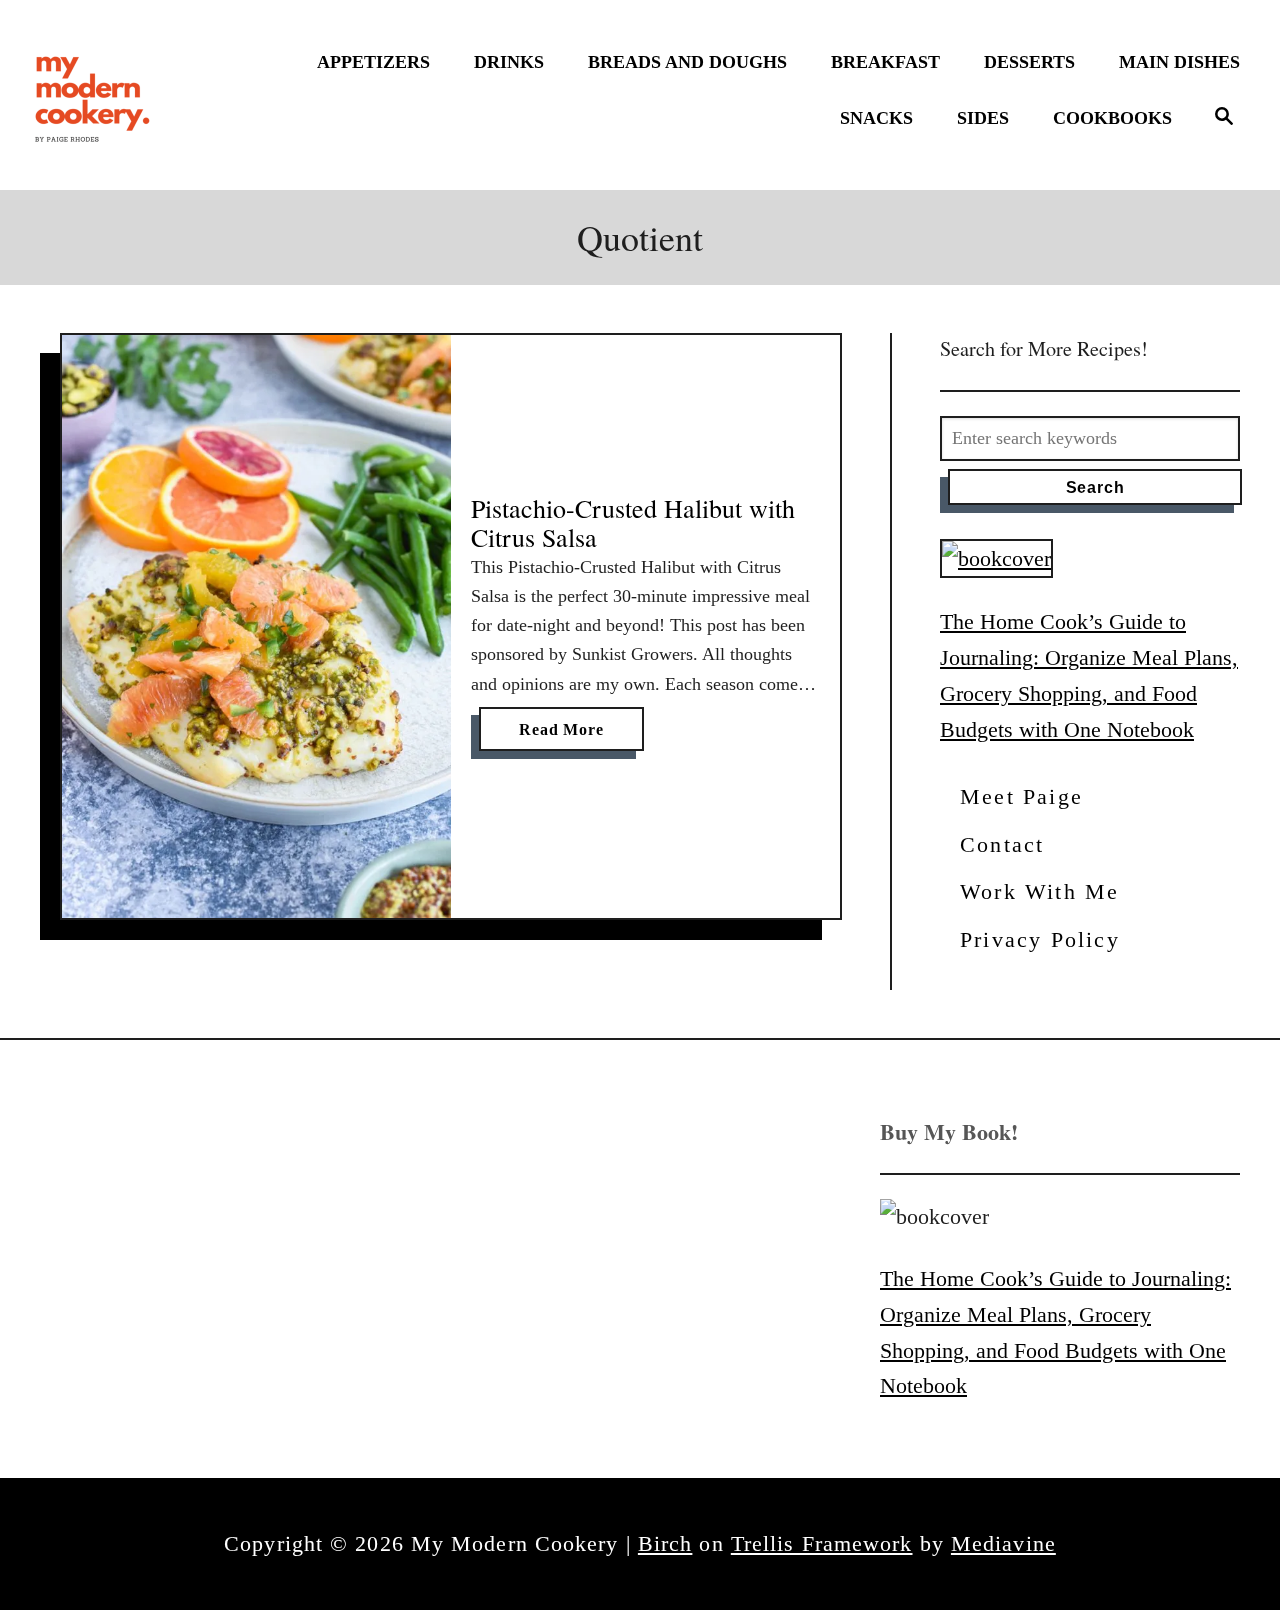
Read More (567, 735)
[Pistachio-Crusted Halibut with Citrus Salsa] (256, 626)
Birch (665, 1543)
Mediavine (1003, 1543)
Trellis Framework (822, 1543)
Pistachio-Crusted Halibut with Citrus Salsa (633, 523)
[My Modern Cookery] (95, 95)
